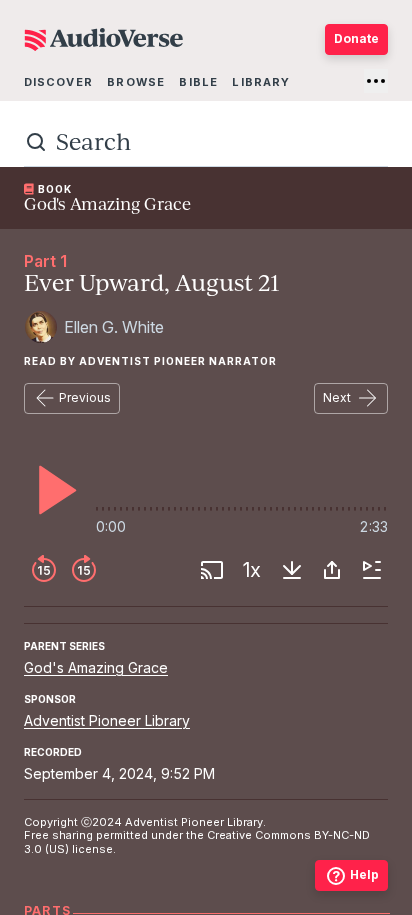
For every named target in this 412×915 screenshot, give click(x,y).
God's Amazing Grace (96, 667)
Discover (58, 82)
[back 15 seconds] (44, 570)
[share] (332, 570)
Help (364, 874)
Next (337, 397)
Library (261, 82)
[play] (52, 490)
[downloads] (292, 570)
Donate (356, 38)
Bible (198, 82)
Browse (136, 82)
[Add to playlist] (372, 570)
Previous (85, 397)
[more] (376, 81)
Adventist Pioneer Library (107, 720)
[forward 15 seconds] (84, 570)
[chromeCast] (212, 570)
